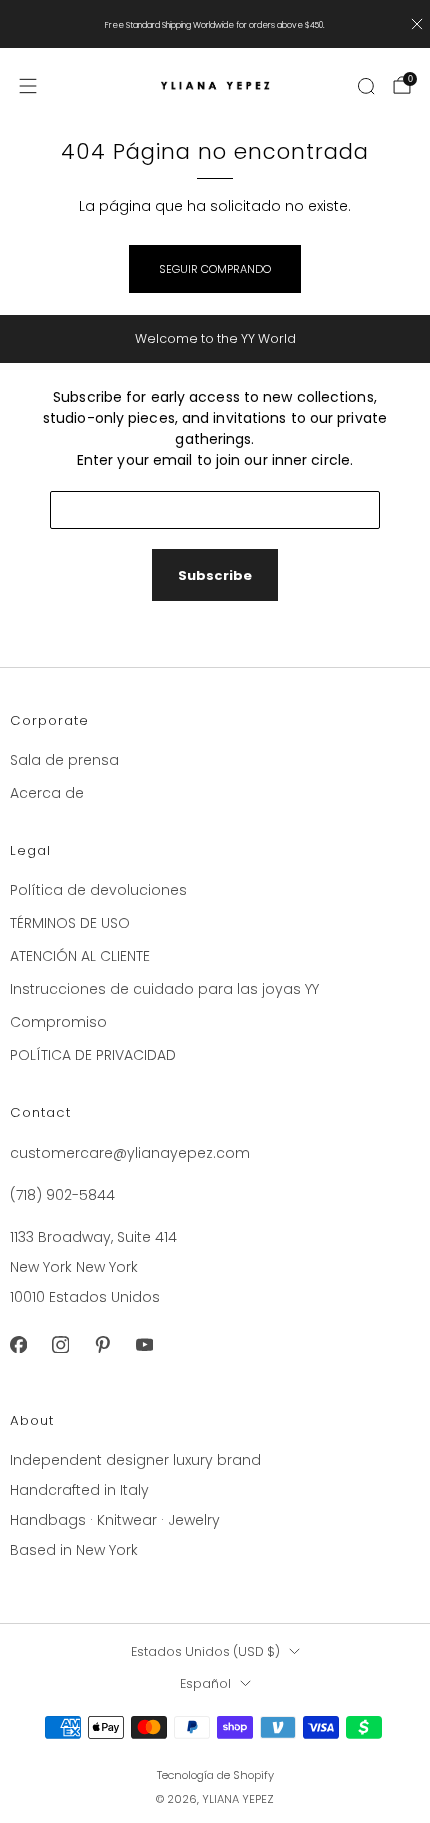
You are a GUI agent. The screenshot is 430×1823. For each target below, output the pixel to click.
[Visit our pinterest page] (102, 1345)
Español (205, 1683)
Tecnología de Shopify (215, 1775)
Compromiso (58, 1022)
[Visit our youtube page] (144, 1345)
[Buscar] (366, 86)
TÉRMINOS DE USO (70, 923)
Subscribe (215, 575)
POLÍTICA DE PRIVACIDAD (93, 1055)
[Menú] (28, 86)
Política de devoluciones (98, 890)
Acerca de (47, 793)
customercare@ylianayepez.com (130, 1153)
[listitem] (215, 24)
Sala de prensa (64, 760)
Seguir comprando (215, 269)
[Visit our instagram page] (60, 1345)
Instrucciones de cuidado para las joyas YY (164, 989)
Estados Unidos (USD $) (205, 1651)
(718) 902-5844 (62, 1195)
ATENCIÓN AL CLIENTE (80, 956)
